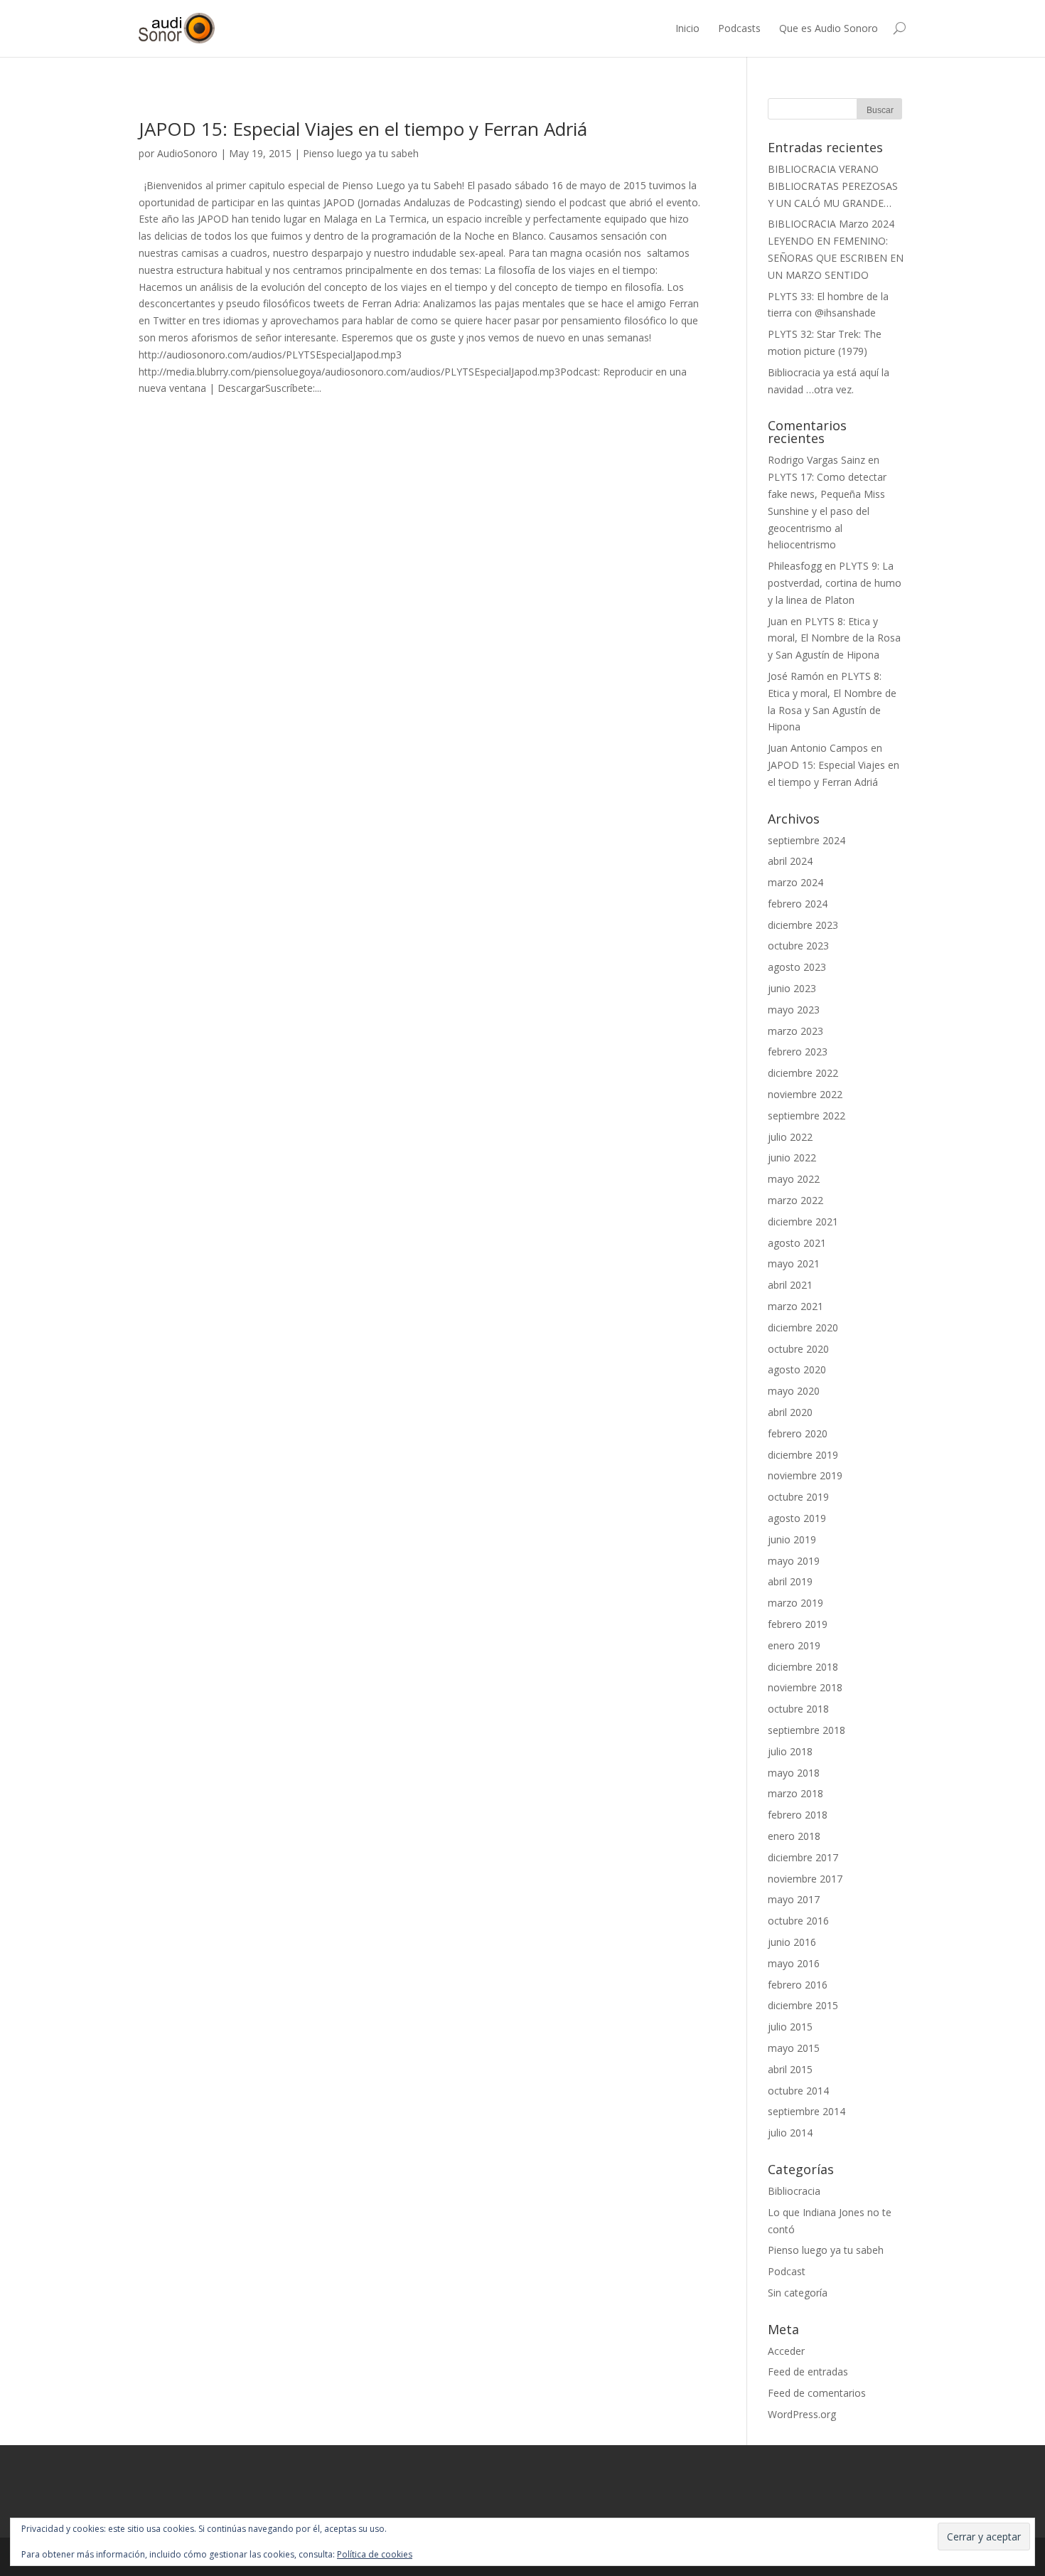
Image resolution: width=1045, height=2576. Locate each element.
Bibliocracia (794, 2191)
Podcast (787, 2271)
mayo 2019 (794, 1561)
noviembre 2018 (805, 1687)
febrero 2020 (798, 1433)
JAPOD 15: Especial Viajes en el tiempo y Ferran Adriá (363, 129)
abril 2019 (790, 1581)
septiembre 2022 (806, 1116)
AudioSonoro (187, 153)
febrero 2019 (798, 1624)
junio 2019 (792, 1539)
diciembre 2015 (803, 2005)
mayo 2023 (794, 1010)
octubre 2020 (798, 1349)
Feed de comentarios (817, 2393)
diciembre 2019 (803, 1455)
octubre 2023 (798, 946)
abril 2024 (790, 861)
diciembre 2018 (803, 1667)
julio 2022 (790, 1137)
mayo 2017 (794, 1899)
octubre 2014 (798, 2091)
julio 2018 (790, 1751)
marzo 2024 (795, 882)
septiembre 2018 (806, 1730)
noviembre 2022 (805, 1094)
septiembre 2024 (806, 840)
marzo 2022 (795, 1200)
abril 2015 (790, 2069)
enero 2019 (794, 1645)
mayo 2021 (794, 1263)
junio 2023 (792, 988)
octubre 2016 (798, 1921)
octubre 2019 (798, 1497)
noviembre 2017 (805, 1879)
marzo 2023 (795, 1031)
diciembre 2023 (803, 925)
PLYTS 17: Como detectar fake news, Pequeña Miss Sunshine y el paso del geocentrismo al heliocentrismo (827, 511)
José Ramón (796, 676)
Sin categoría (798, 2293)
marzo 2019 (795, 1603)
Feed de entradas (808, 2372)
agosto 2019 (797, 1518)
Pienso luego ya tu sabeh (361, 153)
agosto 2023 (797, 967)
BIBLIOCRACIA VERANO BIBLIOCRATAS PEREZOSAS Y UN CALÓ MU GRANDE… (833, 186)
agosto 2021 (797, 1243)
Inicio (687, 28)
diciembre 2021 (803, 1222)
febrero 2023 (798, 1052)
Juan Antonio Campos (818, 748)
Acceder (786, 2351)
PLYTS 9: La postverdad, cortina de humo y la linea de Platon (835, 583)
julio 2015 (790, 2027)
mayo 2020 (794, 1391)
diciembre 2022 (803, 1073)
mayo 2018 (794, 1773)
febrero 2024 (798, 904)
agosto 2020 (797, 1369)
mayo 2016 (794, 1963)
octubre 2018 (798, 1709)
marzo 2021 (795, 1306)
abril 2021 (790, 1285)
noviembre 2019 (805, 1475)
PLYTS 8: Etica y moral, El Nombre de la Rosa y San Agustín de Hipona (834, 638)
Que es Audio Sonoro (829, 28)
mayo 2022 (794, 1179)
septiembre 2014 (806, 2111)
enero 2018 (794, 1836)
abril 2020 (790, 1412)
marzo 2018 (795, 1793)
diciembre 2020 (803, 1327)
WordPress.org (802, 2414)
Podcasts (739, 28)
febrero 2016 (798, 1985)
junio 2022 (792, 1157)
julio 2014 (790, 2133)
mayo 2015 (794, 2048)
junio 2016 (792, 1942)
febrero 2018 (798, 1815)
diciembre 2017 (803, 1857)
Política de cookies (375, 2554)
